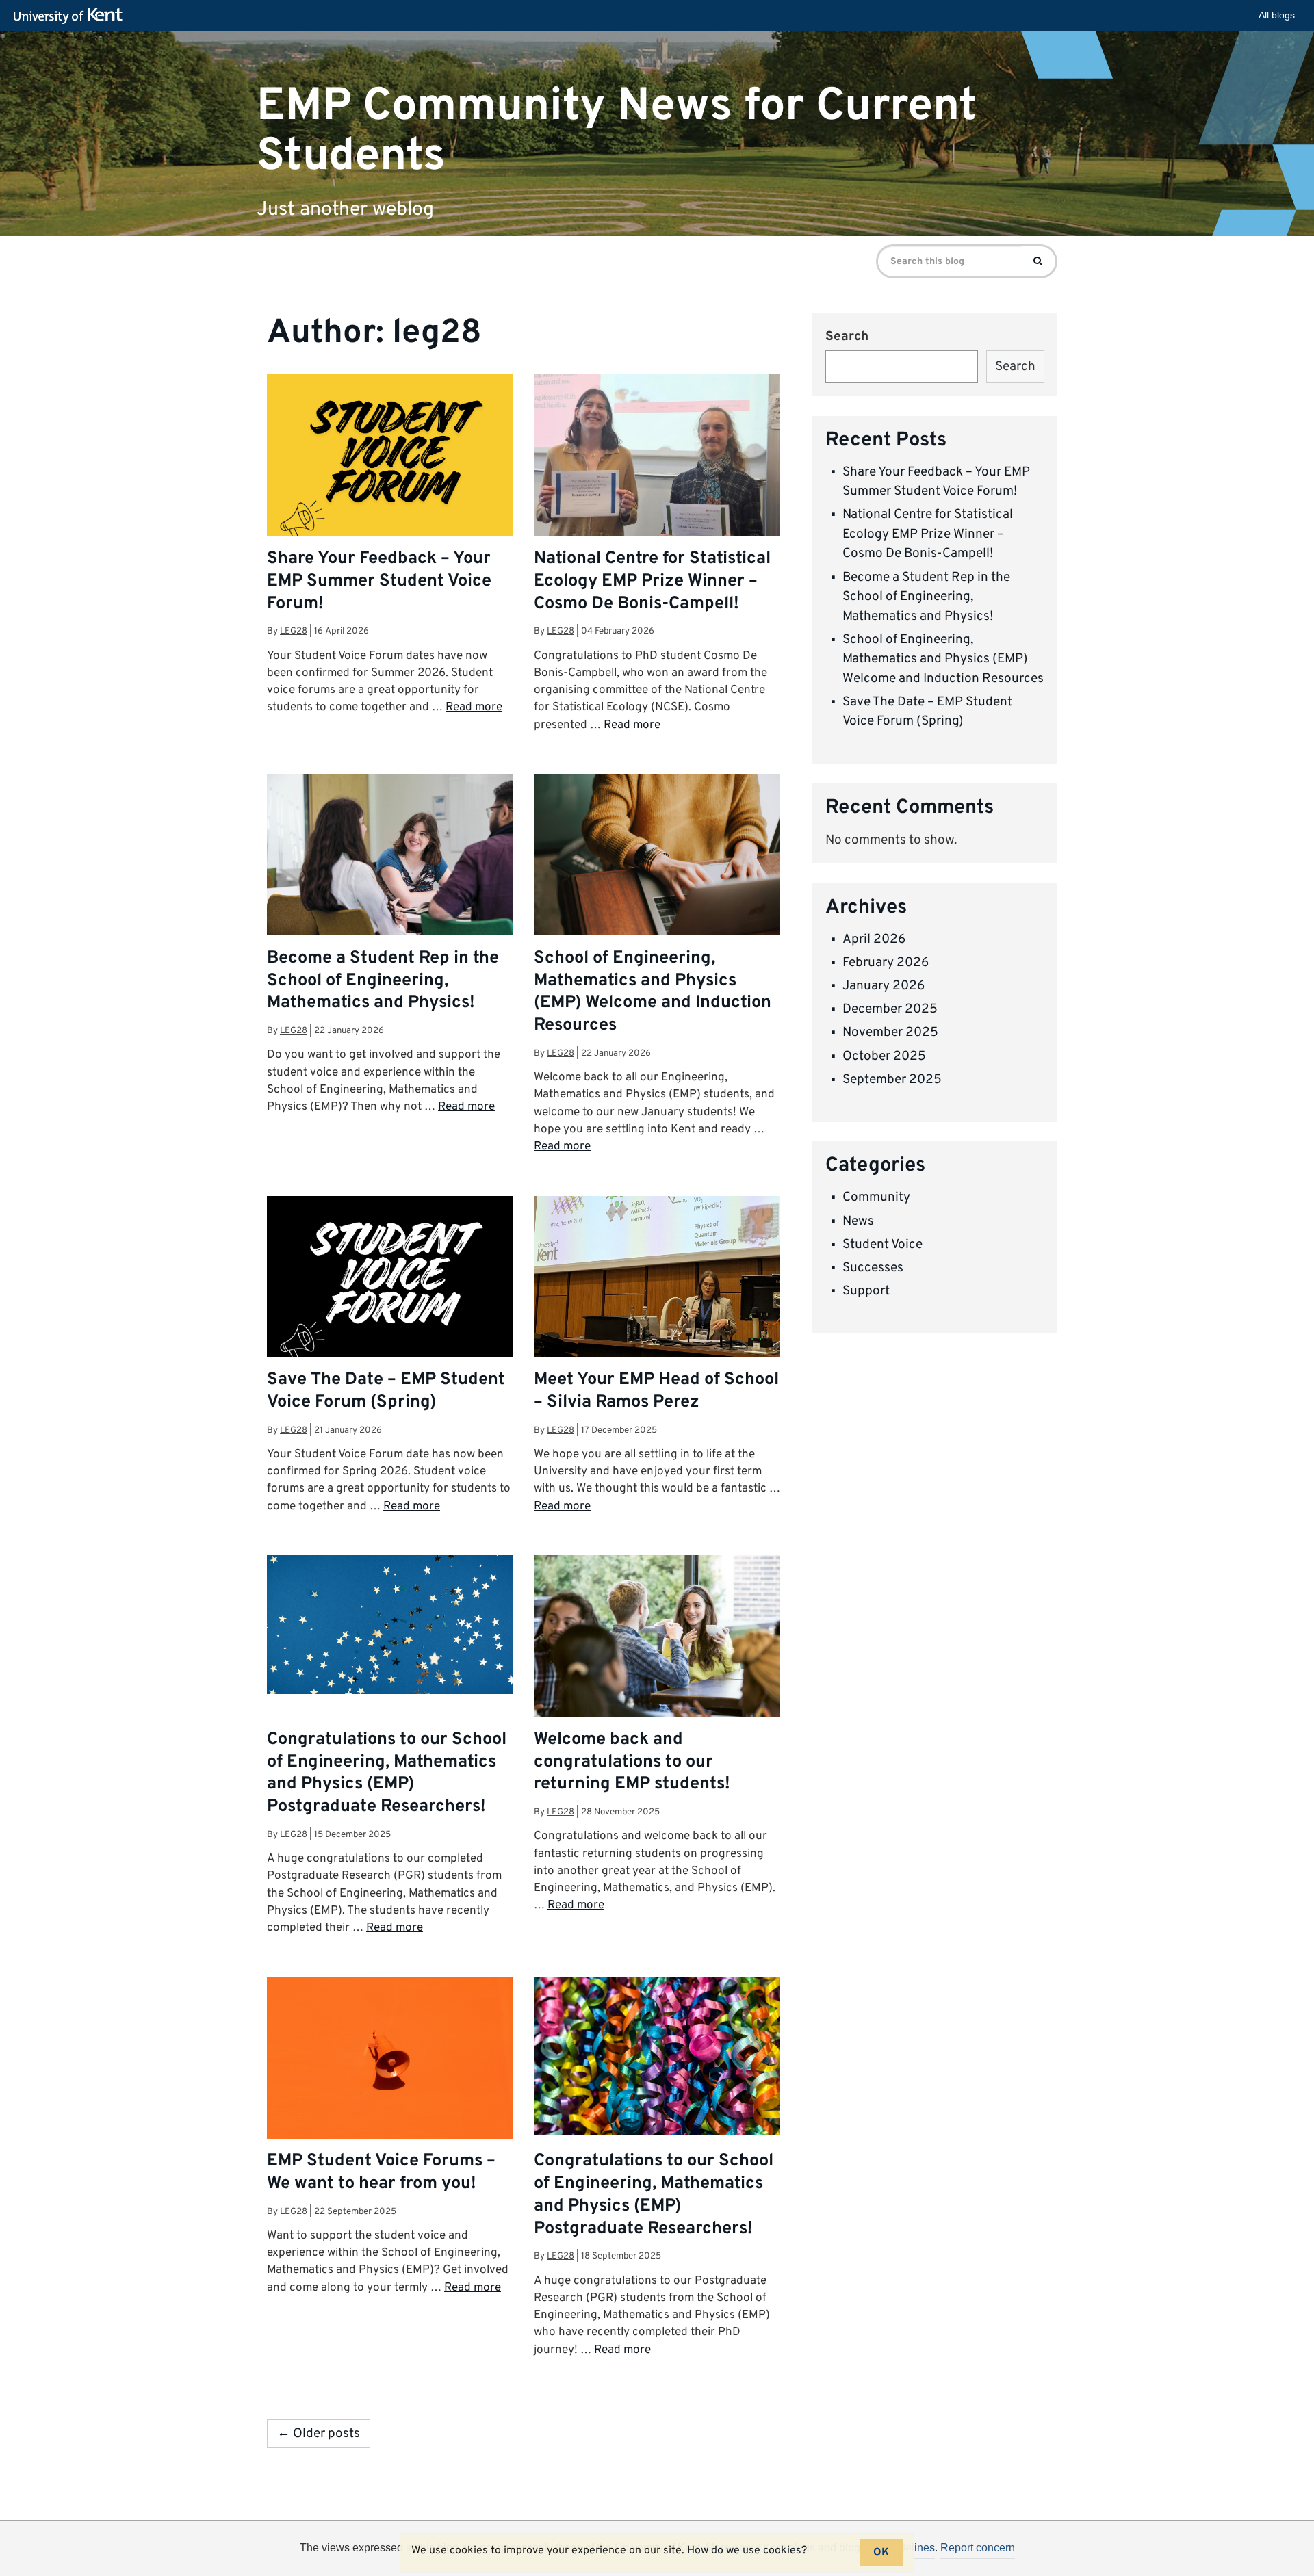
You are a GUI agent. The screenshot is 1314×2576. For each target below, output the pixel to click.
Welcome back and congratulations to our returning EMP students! (632, 1762)
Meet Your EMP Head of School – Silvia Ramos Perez (656, 1391)
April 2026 (874, 939)
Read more (474, 707)
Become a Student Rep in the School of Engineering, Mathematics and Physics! (383, 981)
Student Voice (883, 1245)
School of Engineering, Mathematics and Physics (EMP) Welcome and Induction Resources (653, 992)
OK (881, 2553)
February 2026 (886, 963)
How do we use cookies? (747, 2551)
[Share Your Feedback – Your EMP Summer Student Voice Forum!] (390, 461)
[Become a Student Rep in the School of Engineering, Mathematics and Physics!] (390, 856)
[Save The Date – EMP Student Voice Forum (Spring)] (390, 1283)
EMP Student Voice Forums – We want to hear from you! (381, 2173)
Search (847, 337)
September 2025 (892, 1080)
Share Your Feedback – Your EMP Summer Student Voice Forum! (379, 582)
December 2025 (890, 1009)
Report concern (978, 2548)
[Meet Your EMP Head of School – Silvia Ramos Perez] (657, 1283)
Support (866, 1291)
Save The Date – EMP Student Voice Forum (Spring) (386, 1391)
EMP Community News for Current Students (617, 131)
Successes (873, 1268)
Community (876, 1197)
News (858, 1221)
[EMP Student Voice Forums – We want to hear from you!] (390, 2059)
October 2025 (884, 1056)
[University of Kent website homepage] (72, 16)
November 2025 (890, 1032)
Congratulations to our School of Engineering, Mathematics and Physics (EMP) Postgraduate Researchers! (387, 1774)
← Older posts (319, 2434)
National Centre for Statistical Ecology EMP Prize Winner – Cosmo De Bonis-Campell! (652, 582)
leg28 (294, 631)
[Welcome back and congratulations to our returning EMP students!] (657, 1637)
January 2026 (884, 986)
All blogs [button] (1277, 15)
